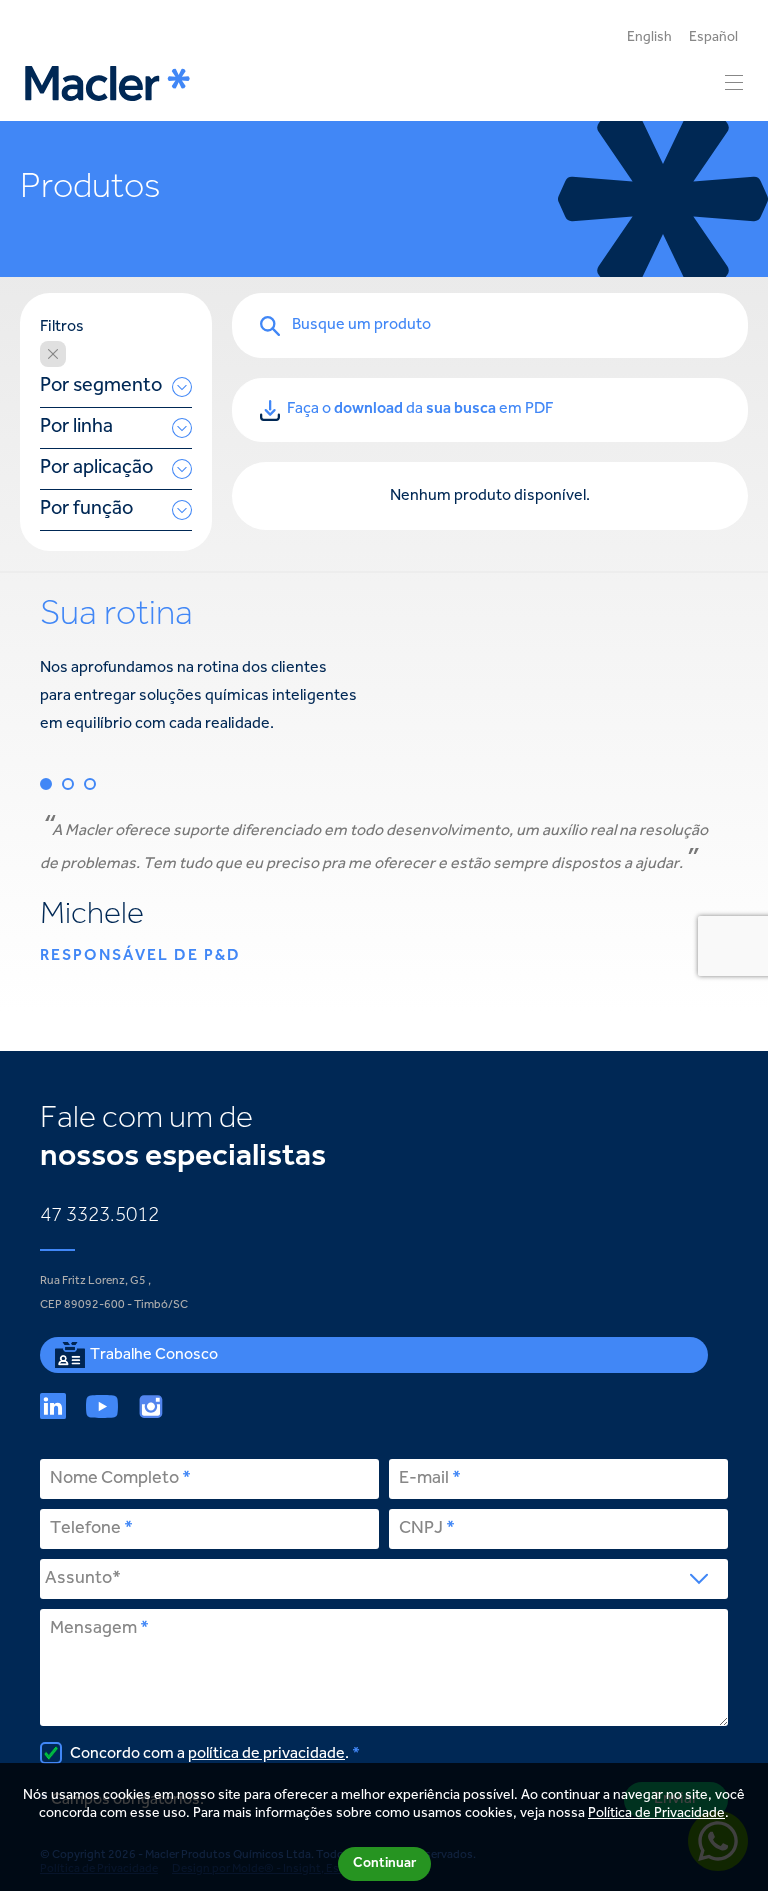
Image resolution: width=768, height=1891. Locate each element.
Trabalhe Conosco (154, 1355)
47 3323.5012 (99, 1216)
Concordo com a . (208, 1754)
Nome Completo (114, 1479)
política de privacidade (266, 1754)
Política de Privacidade (656, 1814)
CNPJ (421, 1529)
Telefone (85, 1529)
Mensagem (93, 1629)
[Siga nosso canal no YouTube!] (102, 1406)
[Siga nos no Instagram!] (151, 1406)
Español (713, 38)
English (649, 38)
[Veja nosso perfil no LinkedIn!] (53, 1406)
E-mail (424, 1479)
